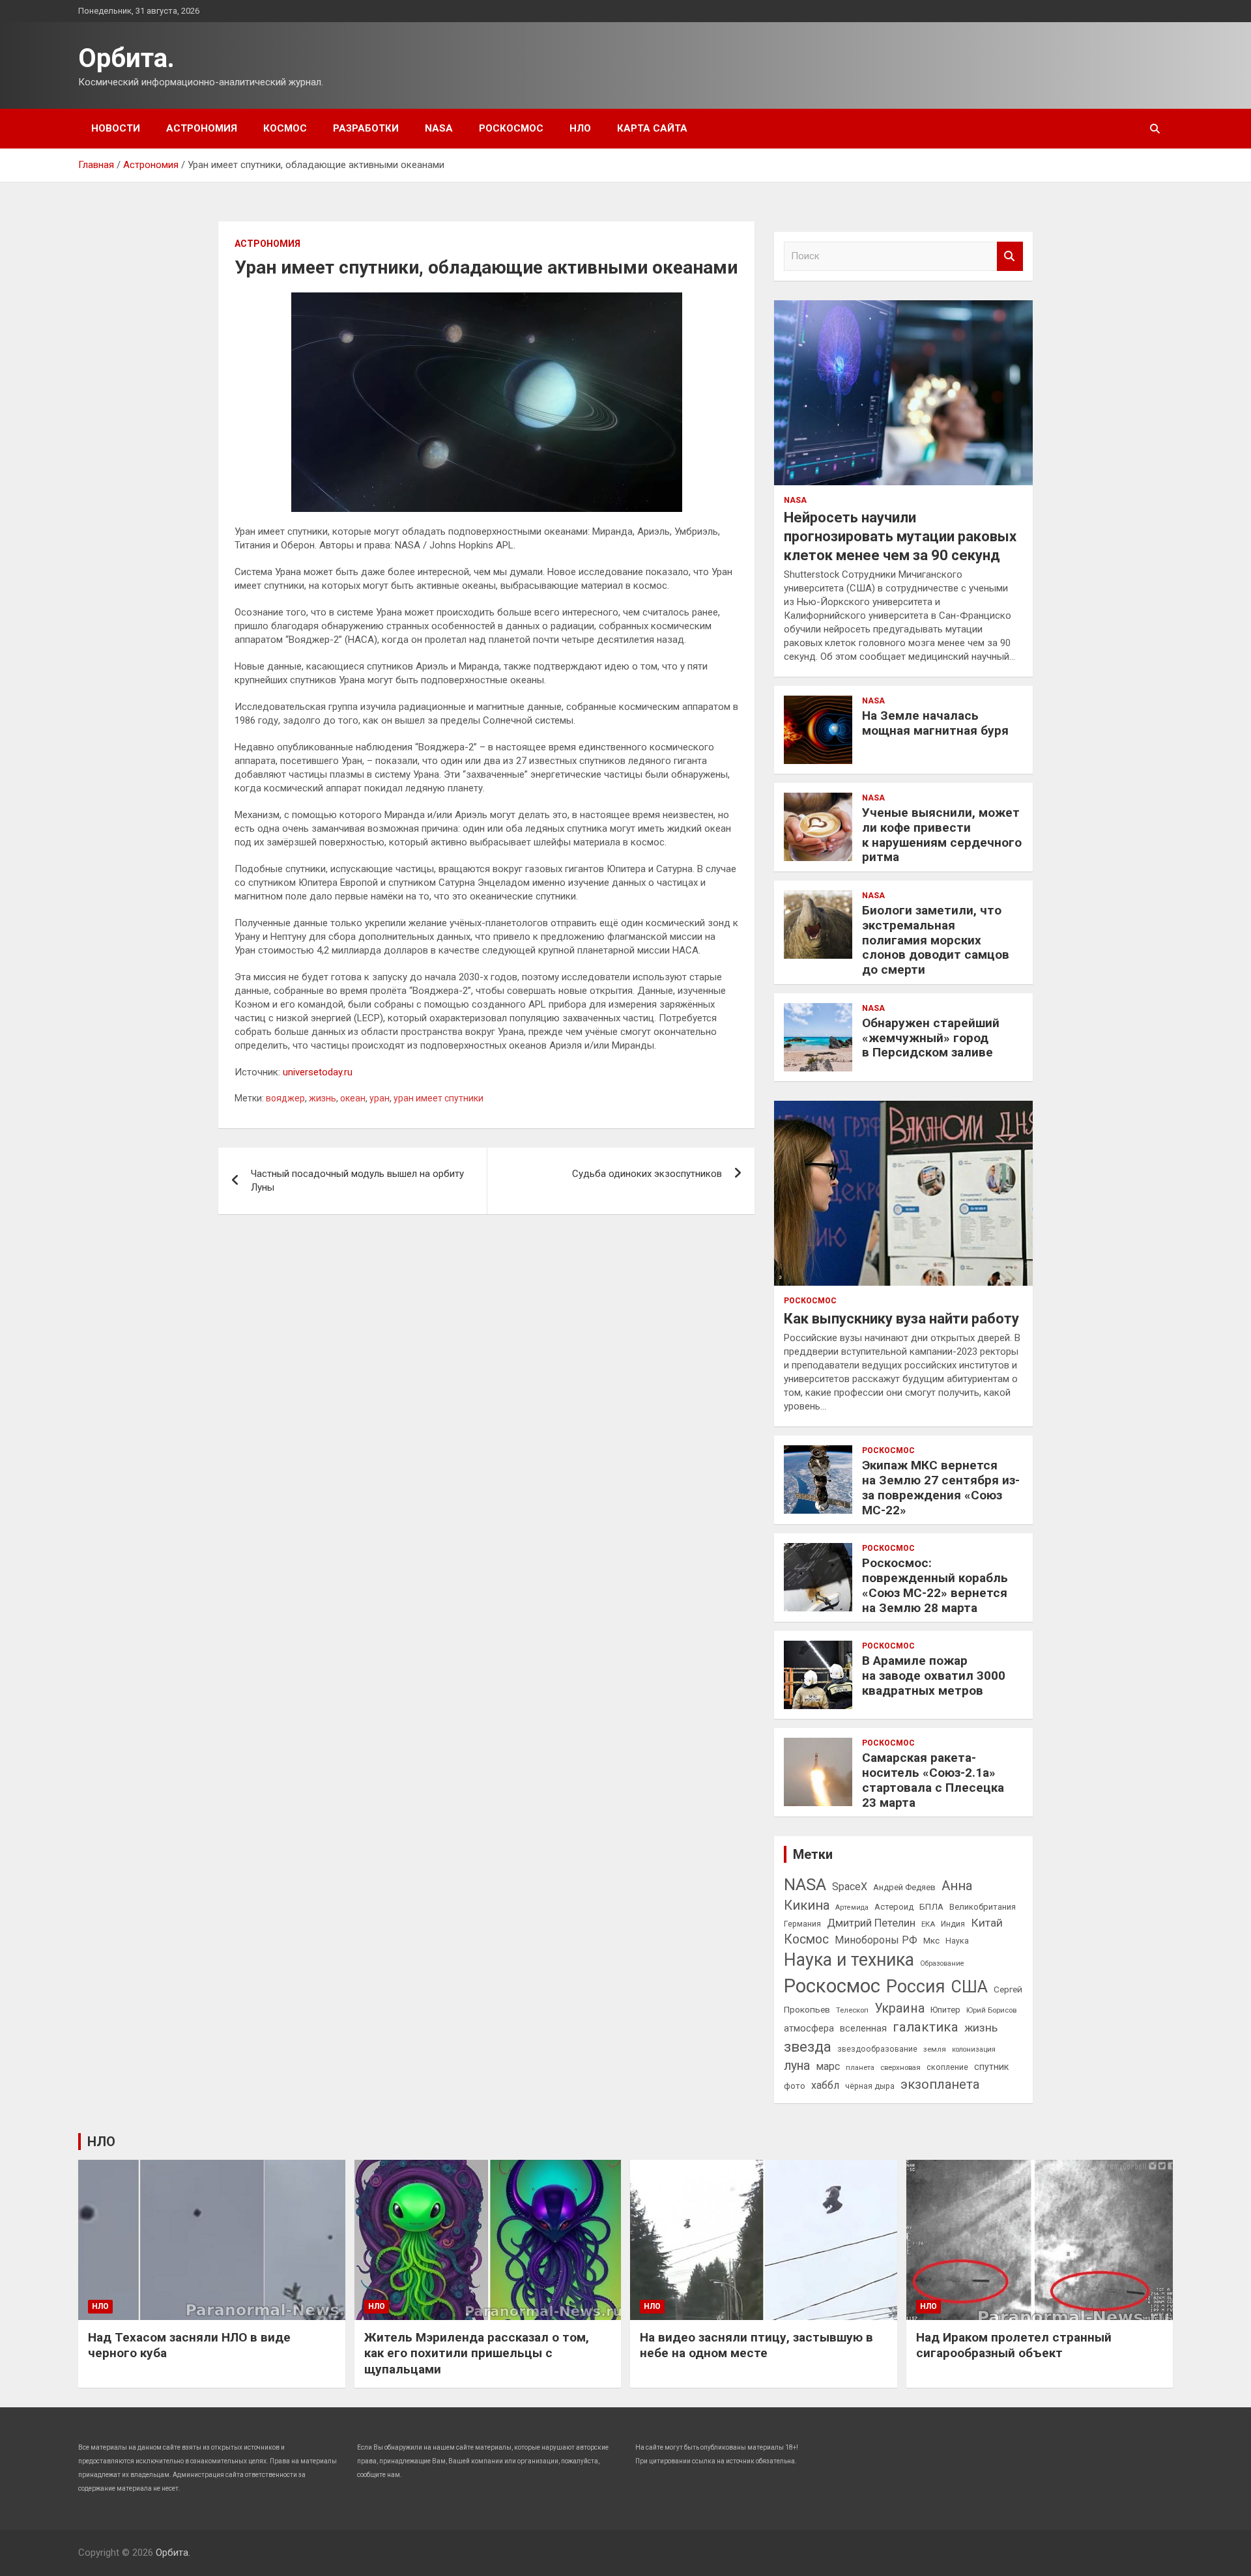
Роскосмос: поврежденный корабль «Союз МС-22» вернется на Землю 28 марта (935, 1585)
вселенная (863, 2028)
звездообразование (877, 2049)
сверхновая (900, 2067)
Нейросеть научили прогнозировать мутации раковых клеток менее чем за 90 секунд (900, 536)
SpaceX (850, 1887)
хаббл (825, 2085)
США (970, 1987)
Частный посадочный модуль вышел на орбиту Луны (357, 1181)
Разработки (366, 128)
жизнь (323, 1098)
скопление (947, 2067)
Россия (916, 1987)
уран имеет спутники (439, 1098)
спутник (991, 2067)
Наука (957, 1941)
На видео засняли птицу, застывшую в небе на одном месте (756, 2345)
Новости (116, 128)
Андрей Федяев (904, 1887)
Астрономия (202, 128)
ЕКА (928, 1924)
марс (828, 2066)
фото (795, 2086)
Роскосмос (511, 128)
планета (860, 2067)
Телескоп (852, 2010)
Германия (802, 1924)
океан (353, 1098)
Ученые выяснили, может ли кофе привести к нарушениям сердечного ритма (942, 835)
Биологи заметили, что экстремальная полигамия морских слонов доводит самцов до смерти (936, 940)
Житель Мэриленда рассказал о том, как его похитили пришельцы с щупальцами (477, 2353)
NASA (439, 128)
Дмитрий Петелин (871, 1923)
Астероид (894, 1907)
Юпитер (945, 2010)
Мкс (931, 1940)
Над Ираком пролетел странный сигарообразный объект (1014, 2345)
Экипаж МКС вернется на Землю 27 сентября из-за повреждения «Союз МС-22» (941, 1487)
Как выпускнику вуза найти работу (901, 1319)
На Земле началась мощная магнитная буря (935, 723)
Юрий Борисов (991, 2010)
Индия (953, 1924)
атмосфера (809, 2028)
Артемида (852, 1907)
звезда (808, 2047)
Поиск (1010, 256)
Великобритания (983, 1907)
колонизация (974, 2049)
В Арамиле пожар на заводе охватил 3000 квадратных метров (934, 1676)
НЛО (580, 128)
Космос (285, 128)
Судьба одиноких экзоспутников (647, 1174)
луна (797, 2066)
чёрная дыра (870, 2086)
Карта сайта (652, 128)
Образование (942, 1963)
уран (380, 1098)
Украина (899, 2008)
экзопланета (940, 2084)
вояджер (285, 1098)
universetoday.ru (318, 1072)
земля (935, 2049)
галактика (926, 2027)
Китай (987, 1923)
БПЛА (931, 1906)
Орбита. (126, 58)
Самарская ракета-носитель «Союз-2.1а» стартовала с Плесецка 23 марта (933, 1780)
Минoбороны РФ (876, 1940)
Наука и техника (849, 1960)
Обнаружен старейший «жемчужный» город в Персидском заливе (931, 1038)
